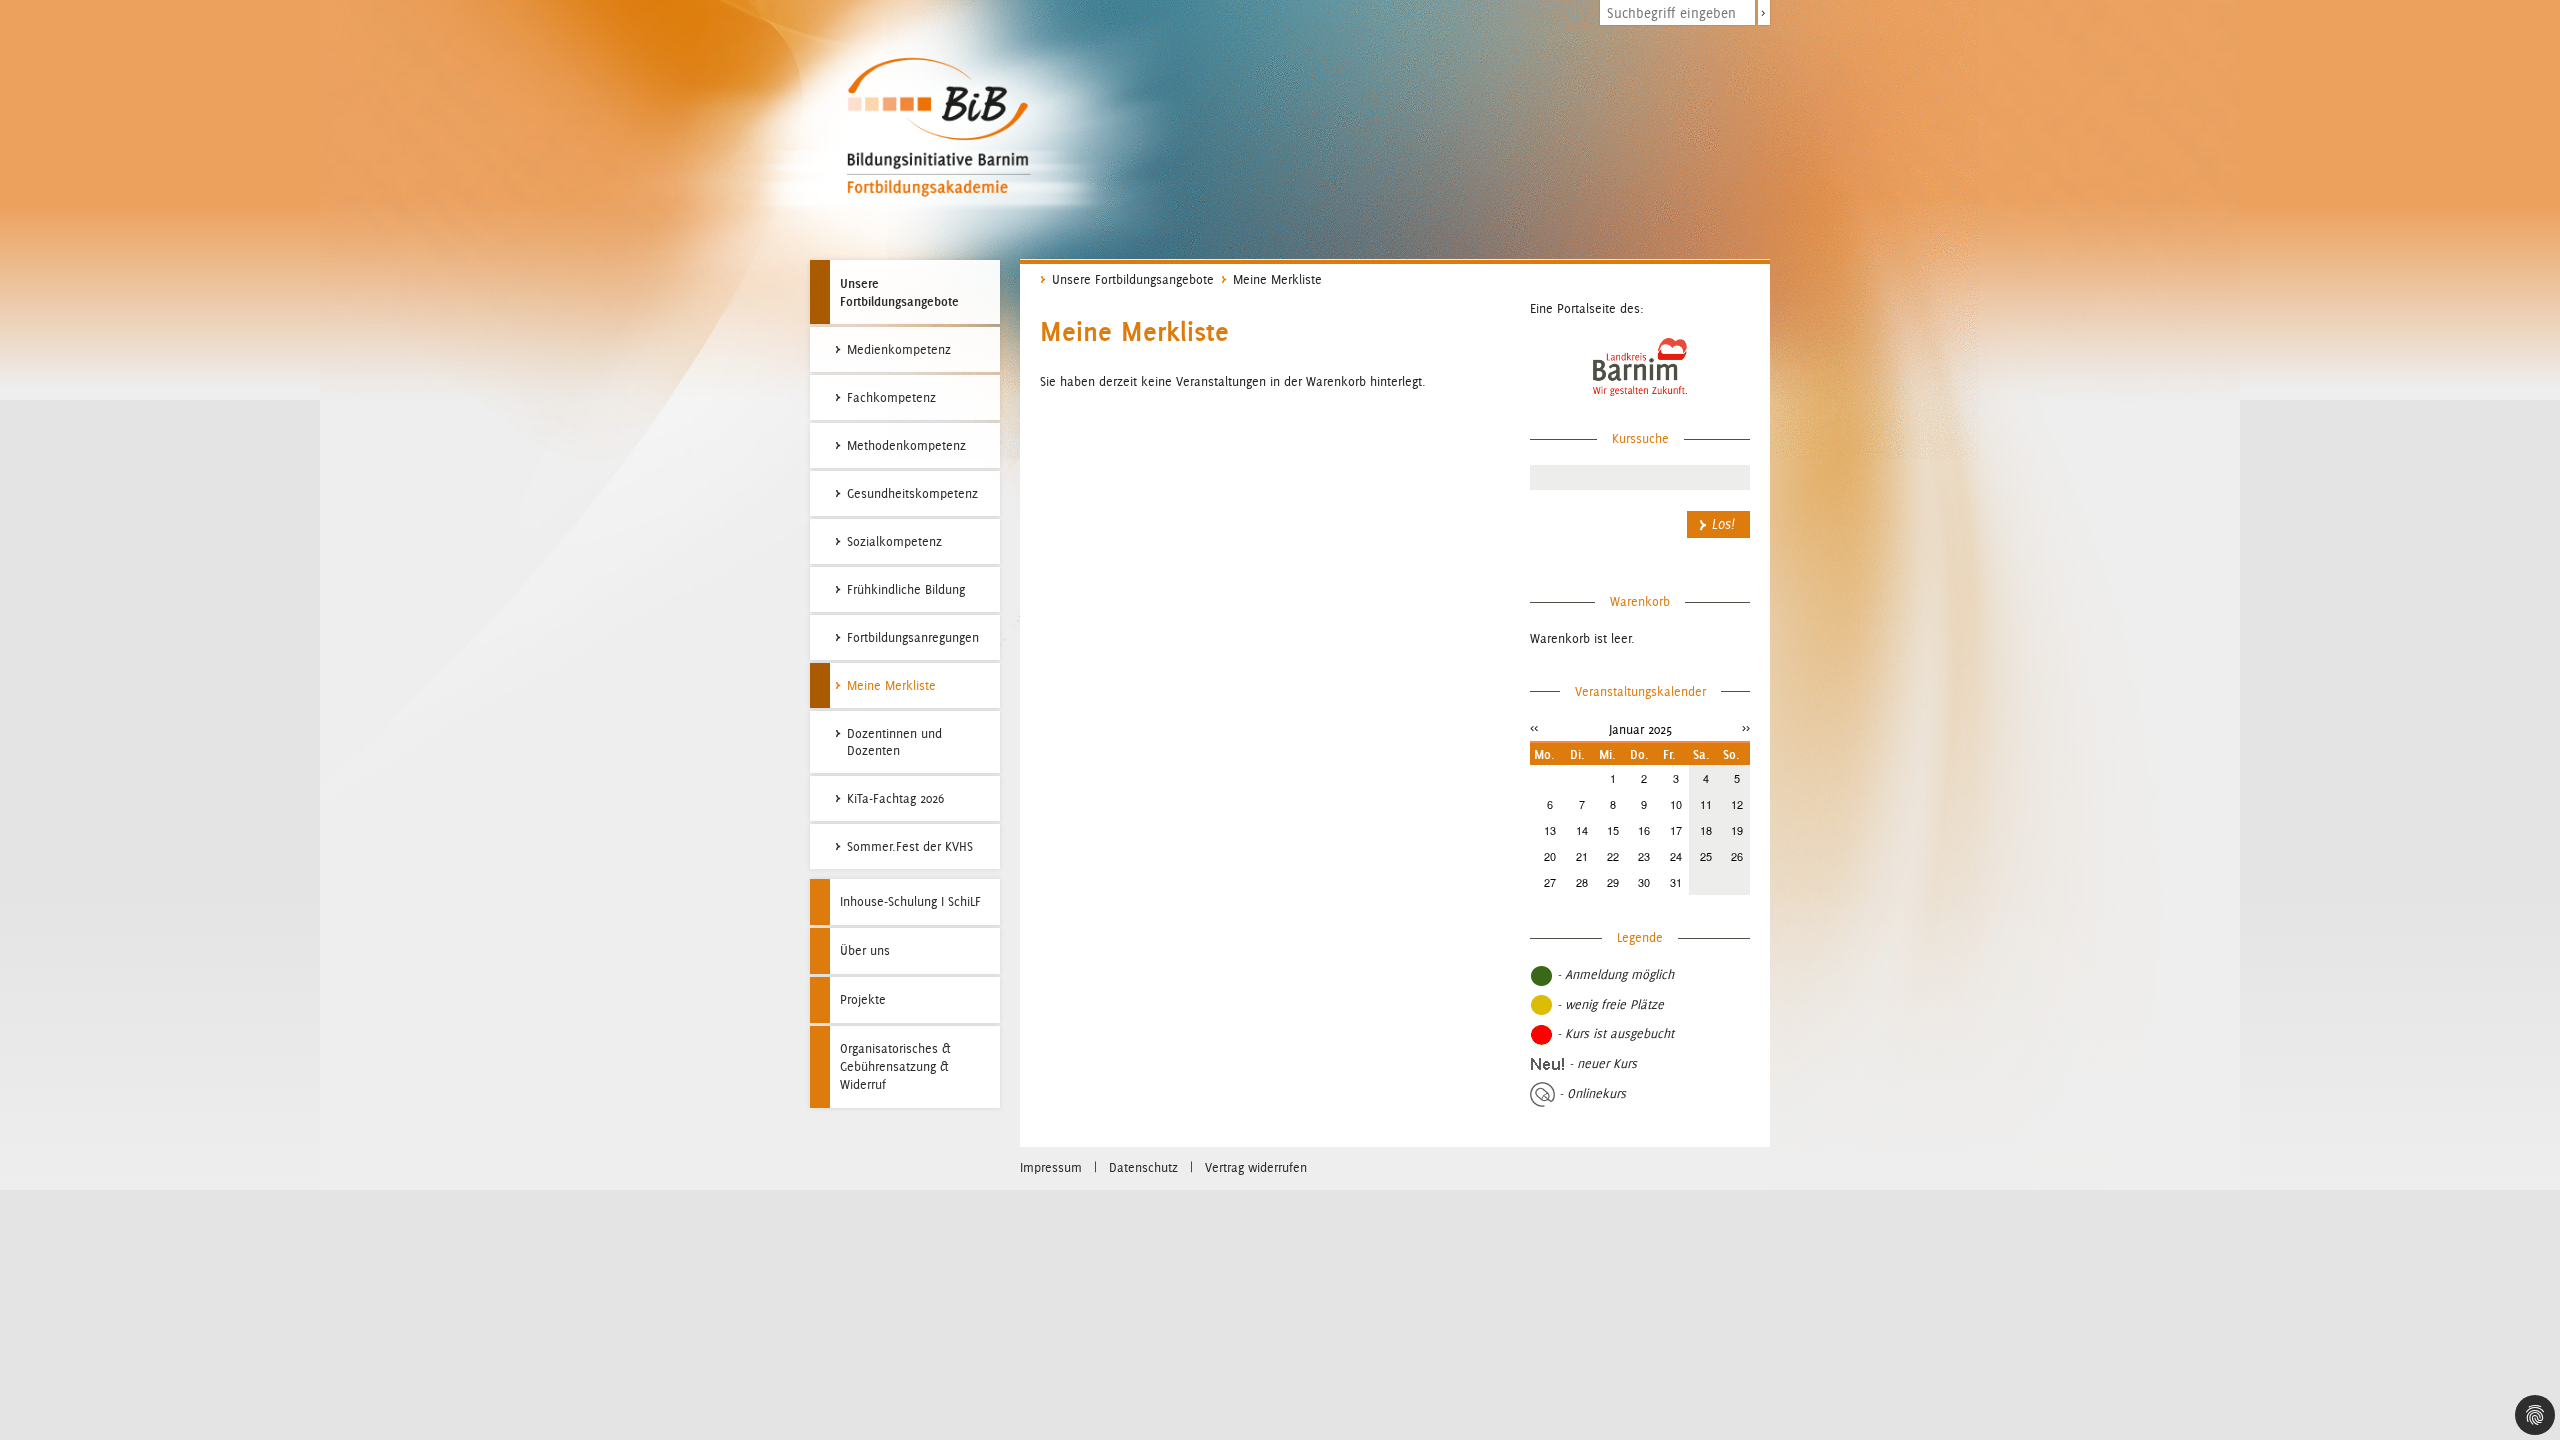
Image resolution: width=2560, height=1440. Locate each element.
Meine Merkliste (1277, 279)
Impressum (1051, 1167)
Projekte (863, 999)
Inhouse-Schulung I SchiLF (910, 901)
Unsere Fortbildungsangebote (899, 292)
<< (1534, 727)
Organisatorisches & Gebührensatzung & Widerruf (895, 1066)
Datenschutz (1143, 1167)
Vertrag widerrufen (1256, 1167)
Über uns (865, 950)
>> (1746, 727)
